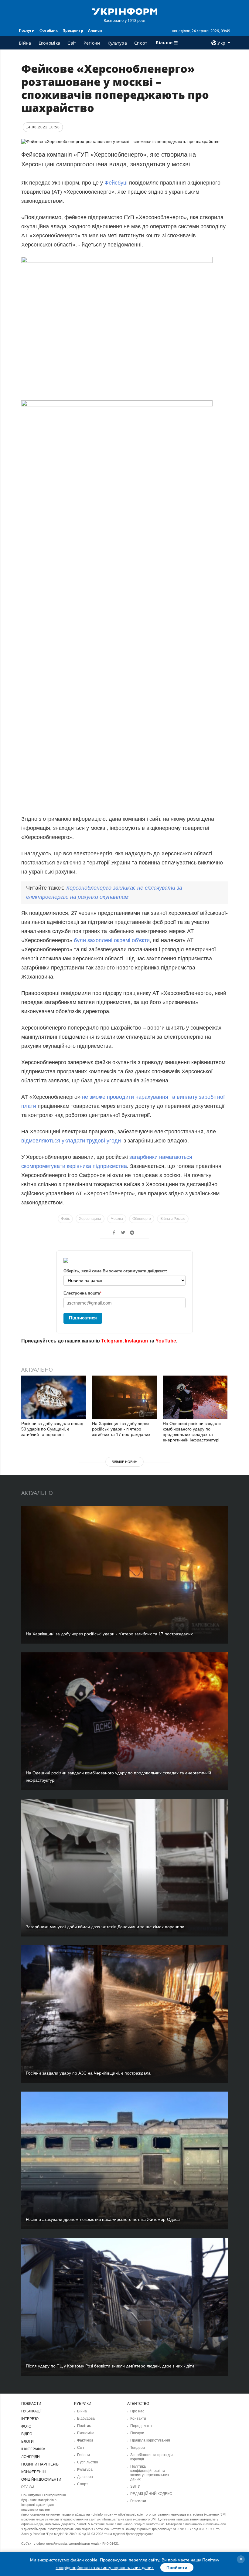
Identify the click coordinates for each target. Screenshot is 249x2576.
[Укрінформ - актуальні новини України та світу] (124, 11)
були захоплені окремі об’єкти (112, 940)
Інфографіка (33, 2449)
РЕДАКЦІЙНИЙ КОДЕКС (151, 2494)
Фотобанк (49, 31)
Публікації (31, 2411)
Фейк (65, 1219)
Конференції (34, 2472)
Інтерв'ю (30, 2419)
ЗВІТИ (135, 2486)
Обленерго (142, 1219)
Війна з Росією (173, 1219)
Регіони (92, 43)
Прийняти (177, 2568)
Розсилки (138, 2501)
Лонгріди (31, 2457)
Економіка (49, 43)
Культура (117, 43)
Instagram (136, 1341)
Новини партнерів (40, 2464)
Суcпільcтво (88, 2462)
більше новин (124, 1462)
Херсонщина (90, 1219)
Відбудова (86, 2418)
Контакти (138, 2418)
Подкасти (31, 2404)
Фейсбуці (116, 183)
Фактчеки (85, 2440)
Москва (117, 1219)
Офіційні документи (41, 2479)
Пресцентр (73, 31)
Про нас (137, 2411)
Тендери (138, 2448)
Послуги (27, 31)
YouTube (166, 1341)
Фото (26, 2426)
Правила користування (150, 2440)
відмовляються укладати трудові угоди (71, 1141)
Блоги (27, 2442)
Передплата (141, 2426)
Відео (27, 2434)
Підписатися (83, 1318)
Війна (25, 43)
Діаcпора (85, 2477)
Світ (72, 43)
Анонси (95, 31)
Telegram (112, 1341)
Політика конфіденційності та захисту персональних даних (150, 2473)
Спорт (141, 43)
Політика (85, 2426)
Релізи (28, 2487)
